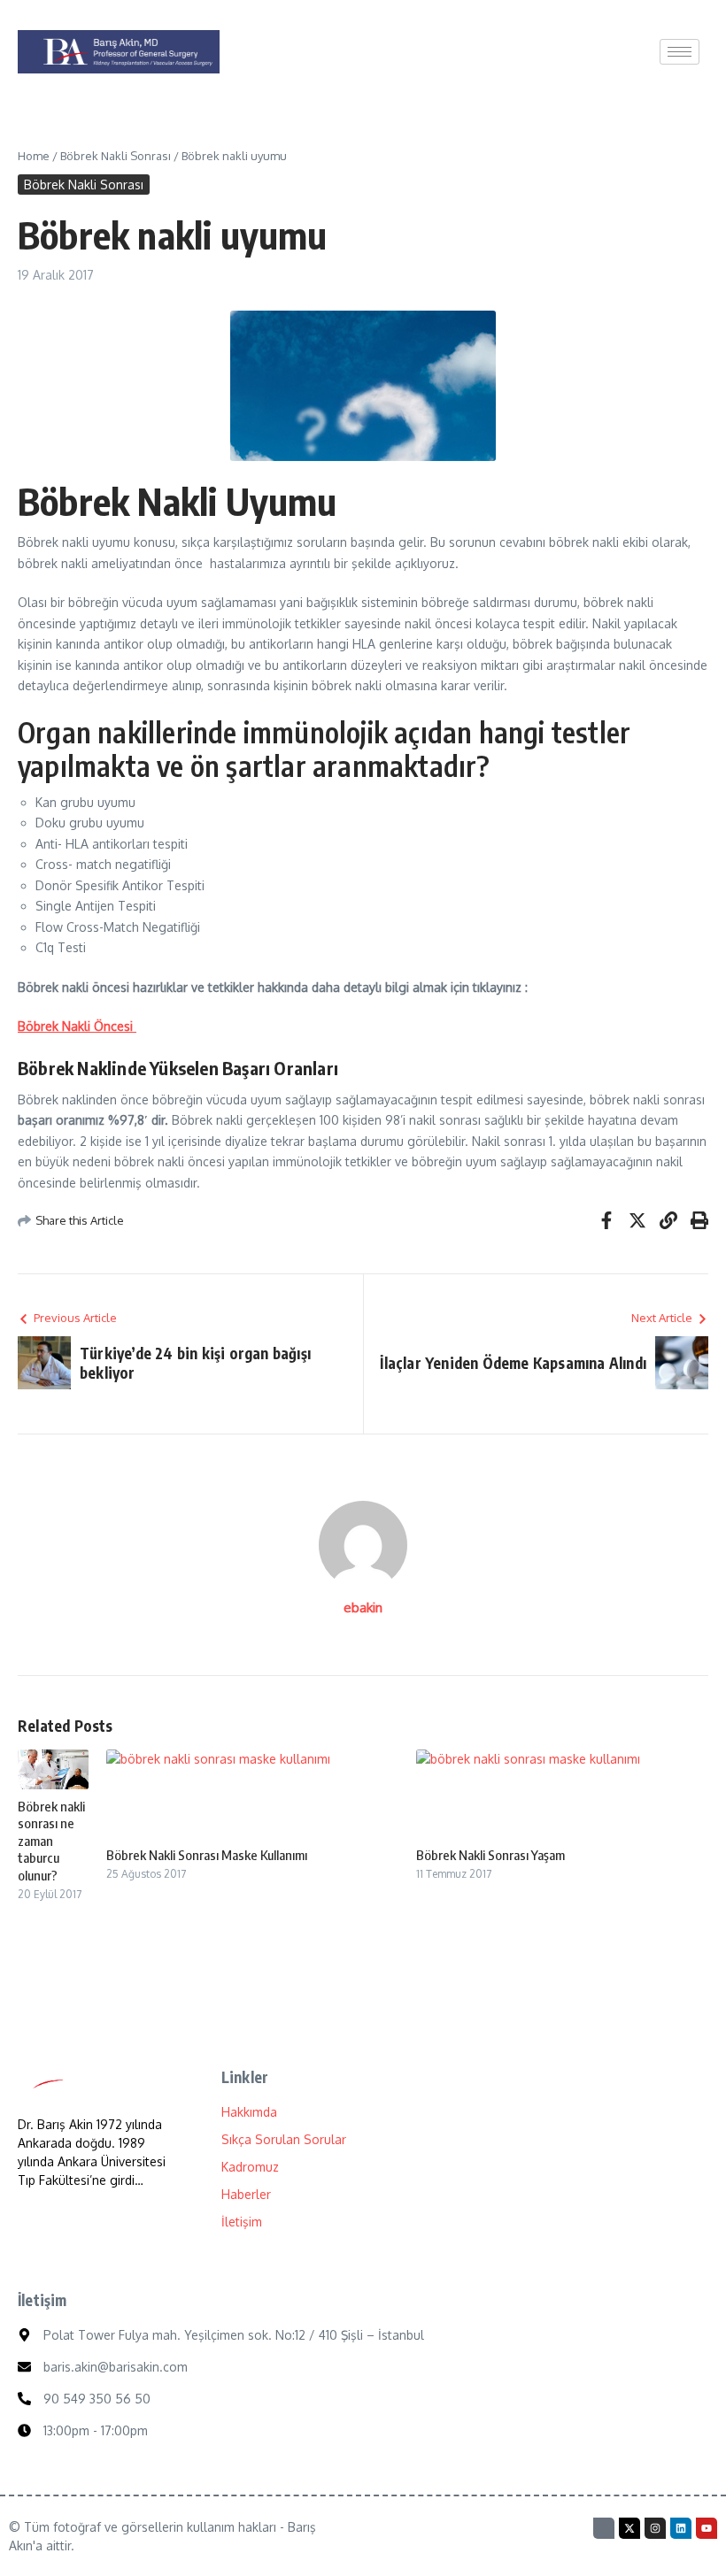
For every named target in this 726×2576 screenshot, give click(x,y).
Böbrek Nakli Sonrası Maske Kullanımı (207, 1855)
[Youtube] (707, 2528)
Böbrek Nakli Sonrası (116, 156)
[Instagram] (655, 2528)
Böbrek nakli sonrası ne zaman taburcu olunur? (51, 1841)
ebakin (363, 1607)
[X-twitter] (629, 2528)
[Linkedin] (681, 2528)
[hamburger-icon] (680, 52)
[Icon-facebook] (604, 2528)
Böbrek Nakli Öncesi (77, 1026)
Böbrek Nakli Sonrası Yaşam (490, 1855)
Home (34, 156)
